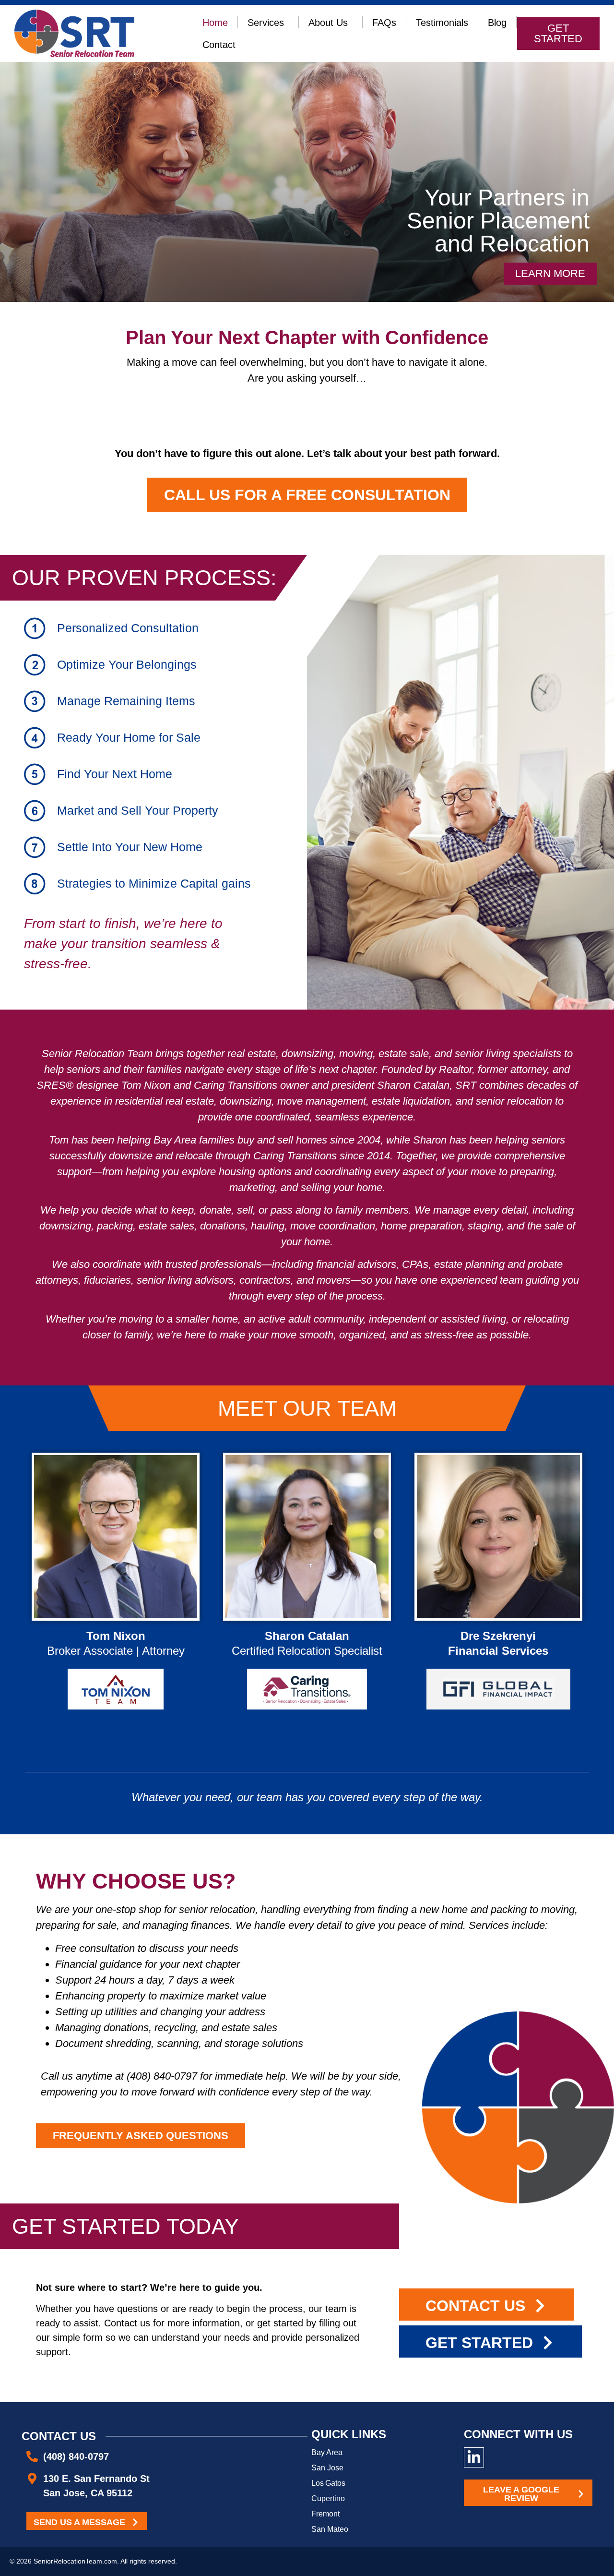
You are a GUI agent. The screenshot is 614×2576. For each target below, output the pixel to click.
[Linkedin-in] (474, 2457)
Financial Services (498, 1651)
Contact (219, 45)
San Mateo (330, 2529)
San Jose (327, 2468)
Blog (497, 23)
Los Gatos (328, 2483)
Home (215, 23)
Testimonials (442, 23)
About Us (328, 23)
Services (266, 23)
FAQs (384, 23)
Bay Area (327, 2452)
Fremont (325, 2514)
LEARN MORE (116, 1581)
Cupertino (328, 2498)
